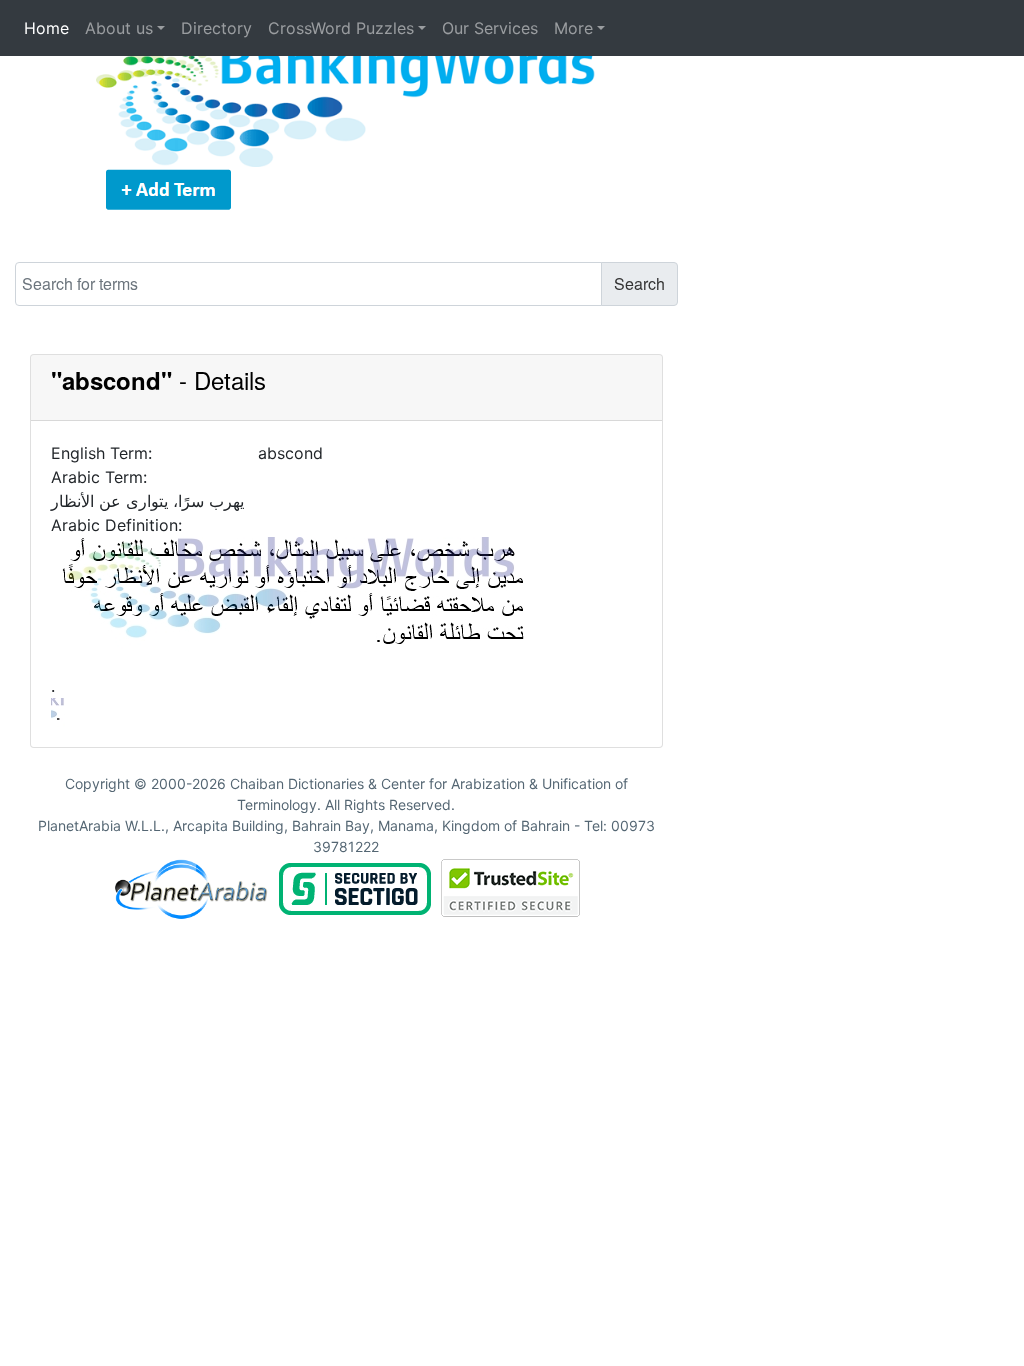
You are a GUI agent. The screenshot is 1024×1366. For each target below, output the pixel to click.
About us (119, 28)
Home (46, 28)
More (573, 28)
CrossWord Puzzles (341, 28)
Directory (216, 28)
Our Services (490, 28)
